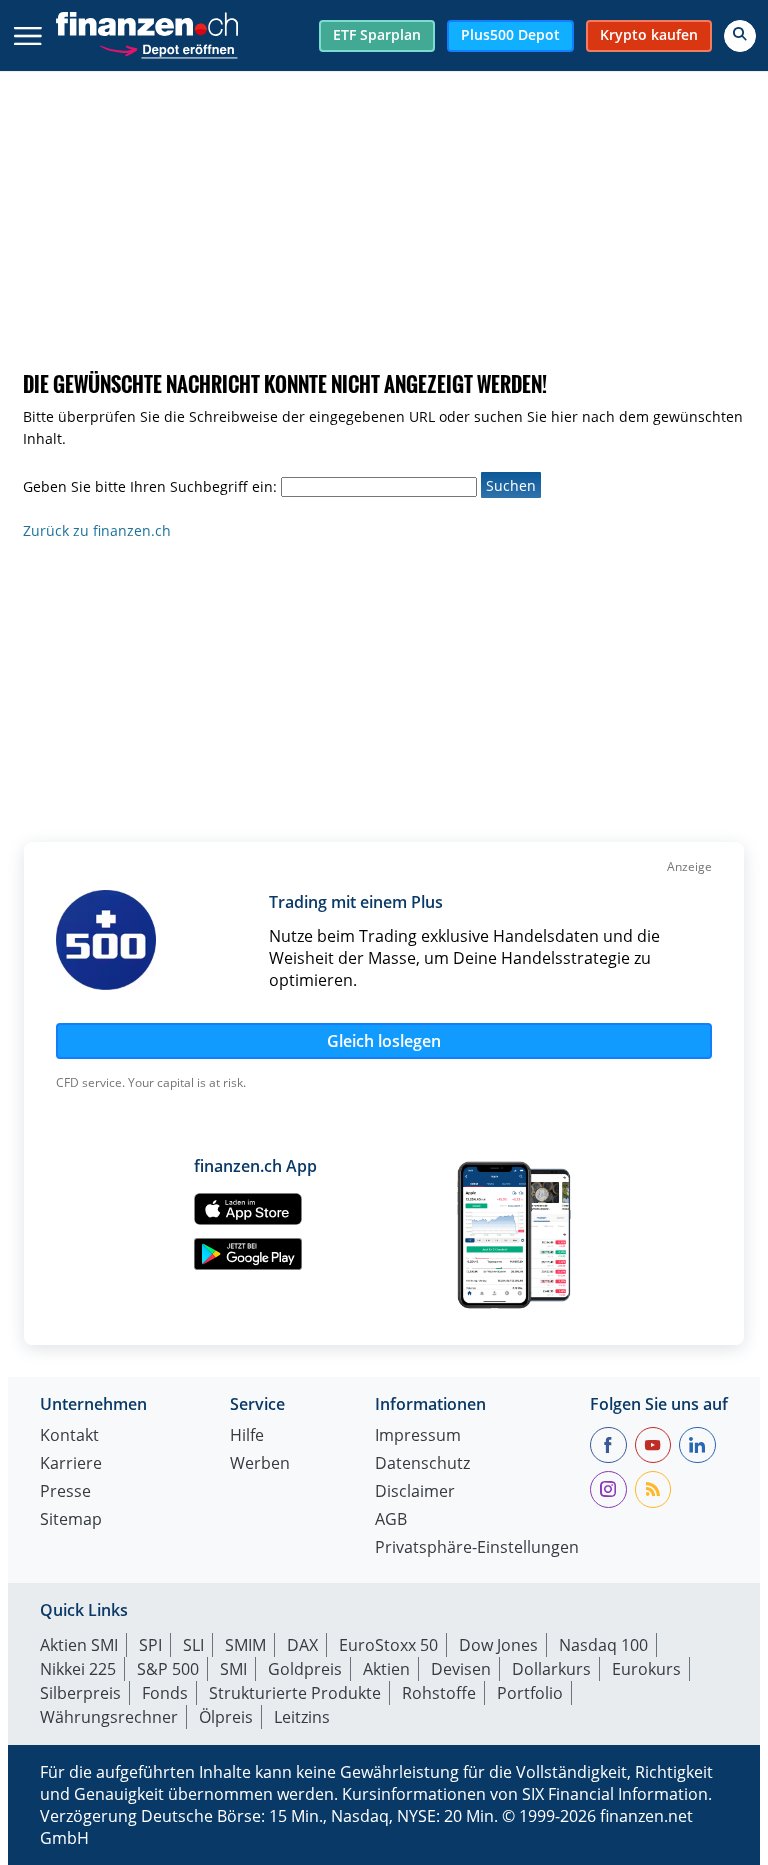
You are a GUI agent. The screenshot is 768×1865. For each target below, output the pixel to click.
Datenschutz (422, 1464)
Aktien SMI (79, 1645)
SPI (150, 1645)
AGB (391, 1520)
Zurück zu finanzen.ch (97, 530)
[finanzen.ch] (147, 24)
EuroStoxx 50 (388, 1645)
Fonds (165, 1693)
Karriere (71, 1464)
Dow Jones (498, 1645)
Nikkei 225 (78, 1669)
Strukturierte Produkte (295, 1693)
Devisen (461, 1669)
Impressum (418, 1436)
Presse (65, 1492)
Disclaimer (415, 1492)
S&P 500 (168, 1669)
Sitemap (71, 1520)
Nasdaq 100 (603, 1645)
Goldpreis (305, 1669)
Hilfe (247, 1436)
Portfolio (530, 1693)
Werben (260, 1464)
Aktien (386, 1669)
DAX (302, 1645)
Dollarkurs (551, 1669)
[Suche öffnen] (740, 36)
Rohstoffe (439, 1693)
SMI (233, 1669)
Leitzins (302, 1717)
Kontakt (69, 1436)
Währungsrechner (109, 1717)
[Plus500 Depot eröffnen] (168, 47)
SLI (193, 1645)
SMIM (245, 1645)
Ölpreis (226, 1717)
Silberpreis (80, 1693)
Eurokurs (646, 1669)
